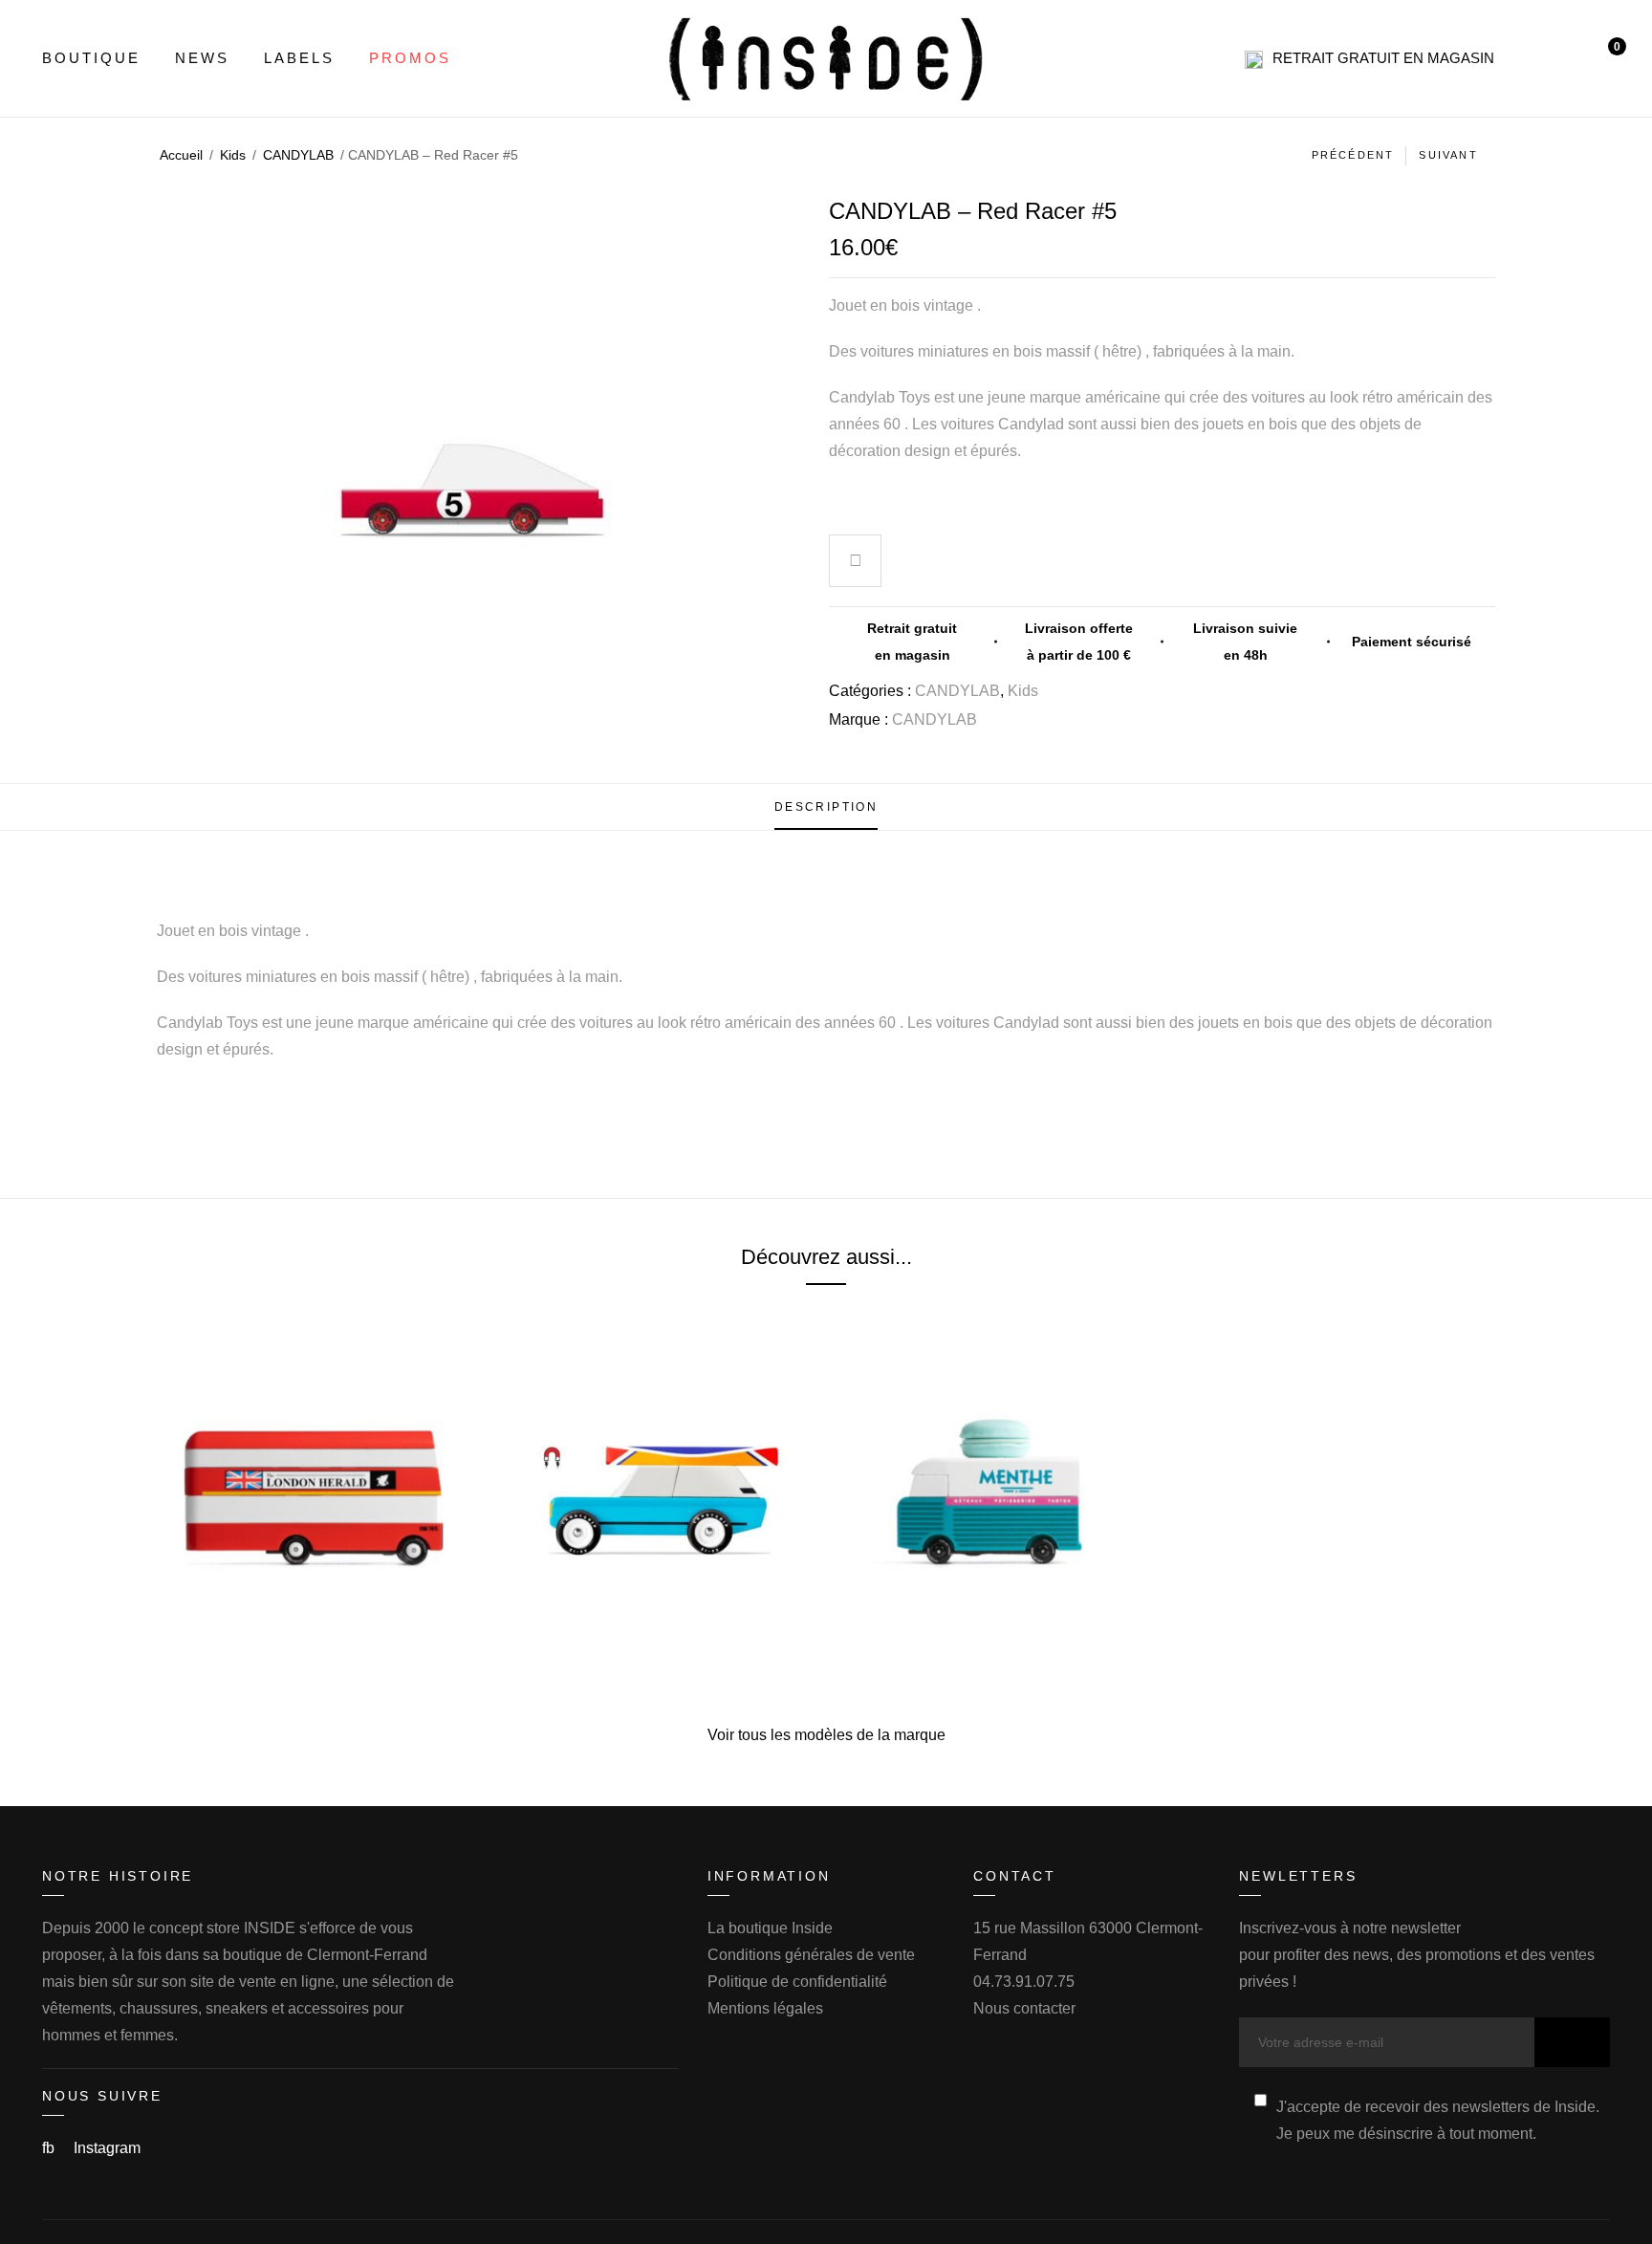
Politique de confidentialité (797, 1982)
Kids (233, 155)
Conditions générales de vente (811, 1955)
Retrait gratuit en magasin (1383, 58)
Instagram (107, 2148)
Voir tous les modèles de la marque (826, 1735)
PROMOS (410, 58)
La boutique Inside (770, 1928)
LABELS (299, 58)
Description (826, 807)
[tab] (826, 807)
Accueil (181, 155)
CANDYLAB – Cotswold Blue (656, 1664)
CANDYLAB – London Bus (316, 1664)
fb (50, 2148)
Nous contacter (1024, 2008)
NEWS (202, 58)
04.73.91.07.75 (1024, 1982)
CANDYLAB (298, 155)
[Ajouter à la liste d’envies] (856, 563)
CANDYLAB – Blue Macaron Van (996, 1664)
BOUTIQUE (91, 58)
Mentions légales (765, 2008)
